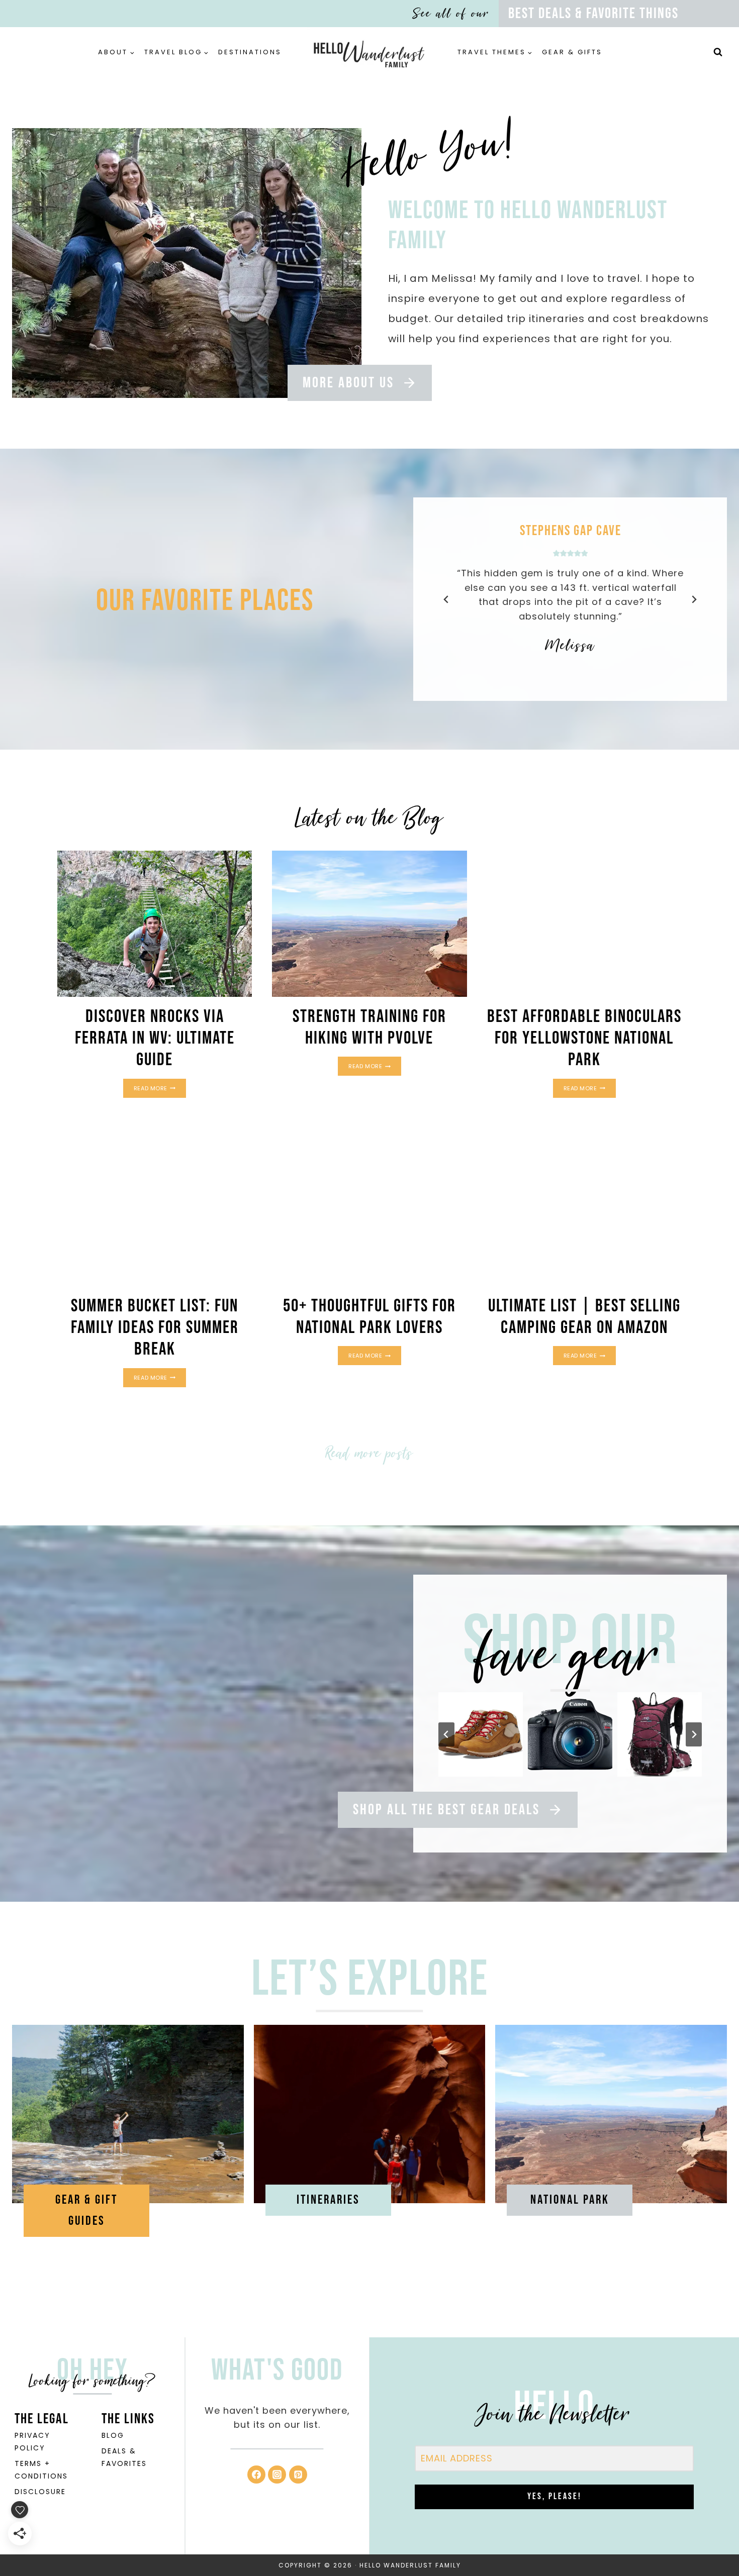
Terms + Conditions (41, 2470)
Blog (113, 2435)
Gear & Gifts (572, 52)
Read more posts (369, 1453)
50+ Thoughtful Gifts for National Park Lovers (369, 1317)
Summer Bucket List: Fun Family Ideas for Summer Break (155, 1328)
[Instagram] (277, 2475)
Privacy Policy (32, 2442)
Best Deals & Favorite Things (593, 14)
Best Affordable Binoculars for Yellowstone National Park (584, 1038)
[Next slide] (694, 599)
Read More (160, 1089)
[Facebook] (256, 2475)
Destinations (250, 52)
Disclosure (40, 2492)
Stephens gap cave (570, 531)
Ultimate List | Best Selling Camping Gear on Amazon (584, 1317)
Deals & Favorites (124, 2457)
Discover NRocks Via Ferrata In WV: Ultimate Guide (155, 1038)
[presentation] (155, 923)
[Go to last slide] (446, 599)
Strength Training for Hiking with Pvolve (369, 1027)
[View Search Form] (718, 52)
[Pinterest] (298, 2475)
